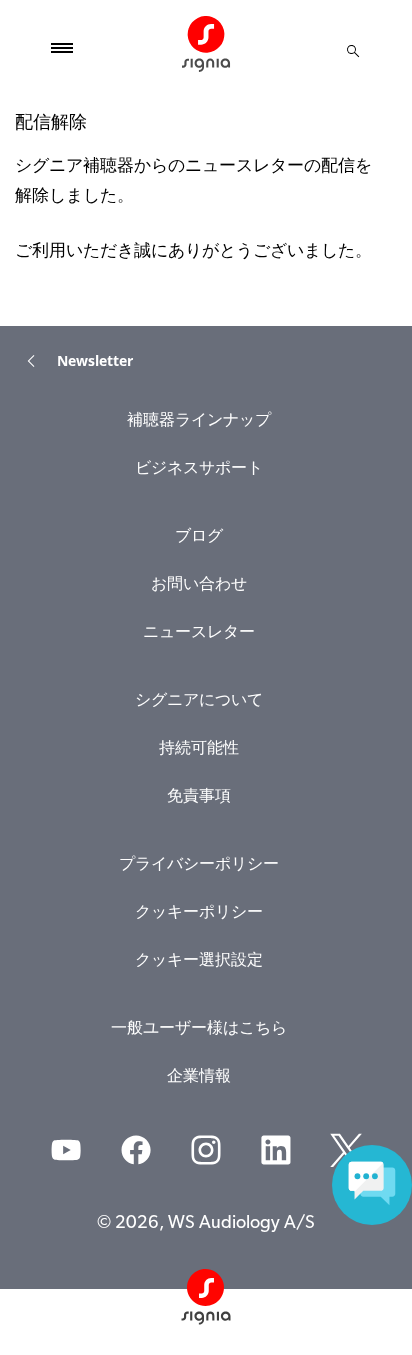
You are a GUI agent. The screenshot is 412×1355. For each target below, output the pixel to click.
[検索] (353, 51)
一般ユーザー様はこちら (199, 1029)
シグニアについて (199, 701)
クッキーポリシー (199, 913)
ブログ (199, 537)
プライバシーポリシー (199, 865)
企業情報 (199, 1077)
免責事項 (199, 797)
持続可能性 (199, 749)
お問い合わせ (199, 585)
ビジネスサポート (199, 469)
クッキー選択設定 (199, 961)
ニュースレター (199, 633)
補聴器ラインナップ (199, 421)
